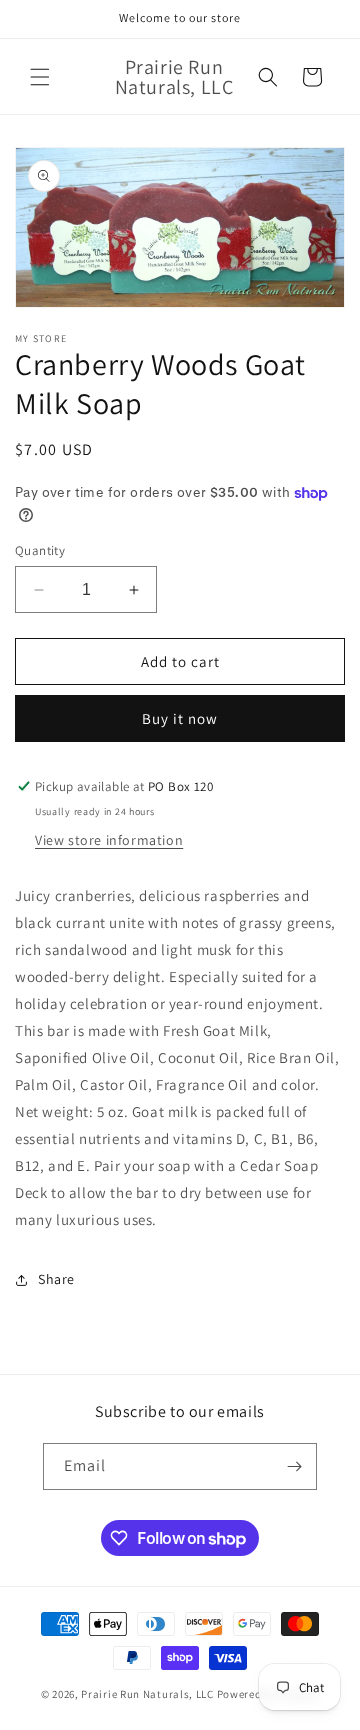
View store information (109, 840)
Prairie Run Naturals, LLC (147, 1694)
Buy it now (180, 718)
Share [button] (56, 1279)
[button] (40, 77)
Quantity (40, 550)
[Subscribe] (294, 1466)
